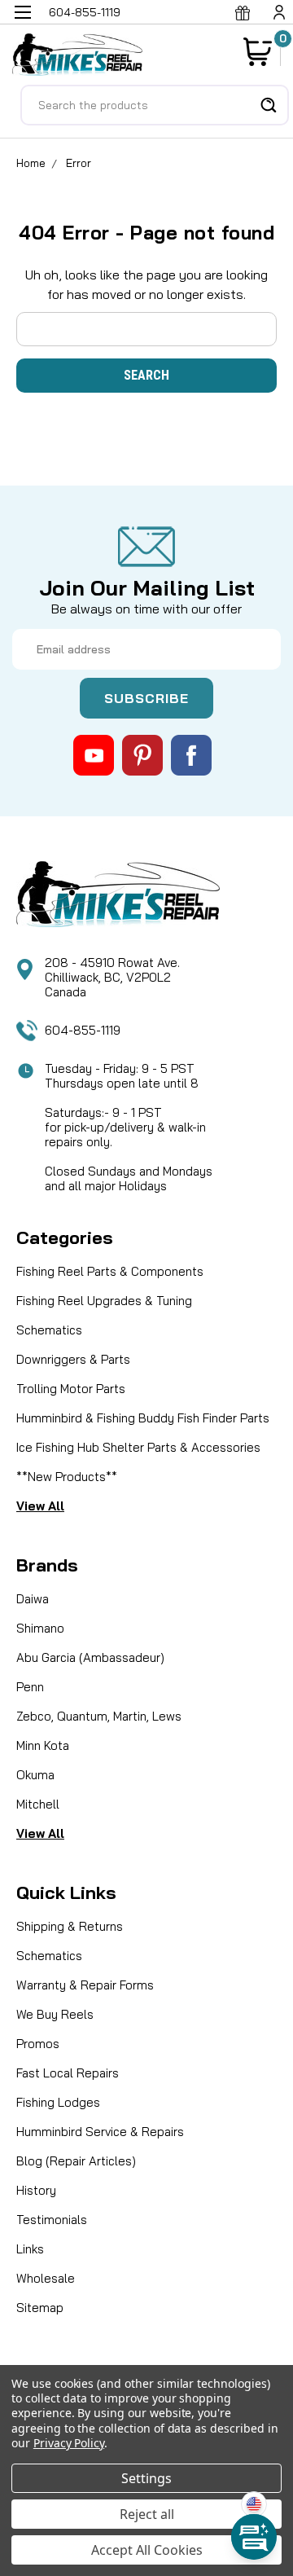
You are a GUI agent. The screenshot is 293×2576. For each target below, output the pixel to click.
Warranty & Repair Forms (85, 1985)
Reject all (147, 2514)
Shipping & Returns (70, 1926)
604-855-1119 (83, 1030)
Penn (30, 1687)
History (36, 2190)
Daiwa (33, 1599)
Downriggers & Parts (73, 1359)
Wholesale (46, 2278)
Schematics (49, 1330)
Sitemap (40, 2308)
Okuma (35, 1775)
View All (40, 1506)
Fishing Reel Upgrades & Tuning (104, 1301)
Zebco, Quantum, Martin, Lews (99, 1716)
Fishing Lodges (58, 2102)
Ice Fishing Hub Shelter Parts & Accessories (138, 1447)
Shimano (40, 1628)
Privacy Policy (69, 2443)
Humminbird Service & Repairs (100, 2132)
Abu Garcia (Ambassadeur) (90, 1657)
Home (31, 163)
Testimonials (52, 2220)
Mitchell (38, 1804)
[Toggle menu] (22, 22)
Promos (38, 2044)
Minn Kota (43, 1745)
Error (79, 163)
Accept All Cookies (147, 2550)
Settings (146, 2478)
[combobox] (155, 105)
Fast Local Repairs (68, 2073)
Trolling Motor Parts (71, 1389)
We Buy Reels (55, 2014)
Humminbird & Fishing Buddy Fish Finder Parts (143, 1418)
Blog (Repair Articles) (76, 2161)
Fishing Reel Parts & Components (110, 1271)
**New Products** (67, 1477)
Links (30, 2249)
